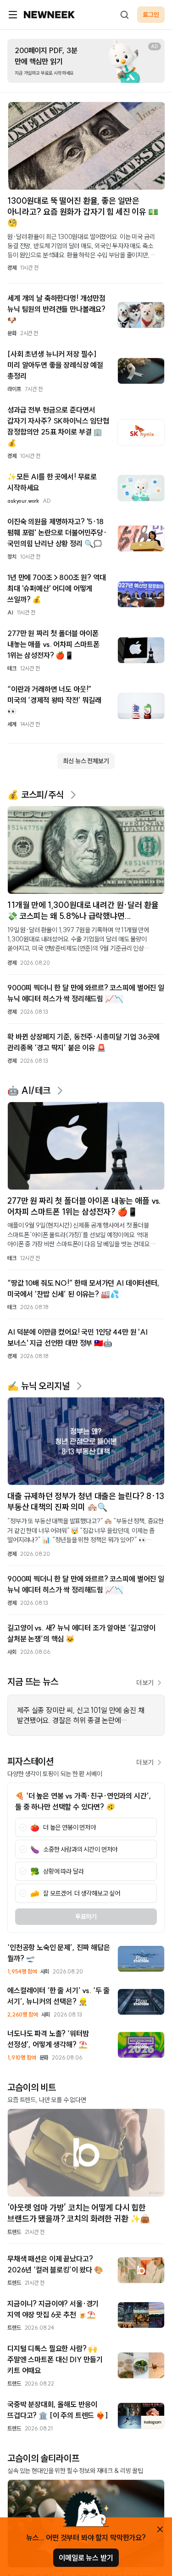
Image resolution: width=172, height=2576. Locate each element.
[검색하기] (124, 15)
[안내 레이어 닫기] (160, 2529)
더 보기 (145, 1683)
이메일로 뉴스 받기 (86, 2558)
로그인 (151, 15)
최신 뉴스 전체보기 (86, 761)
